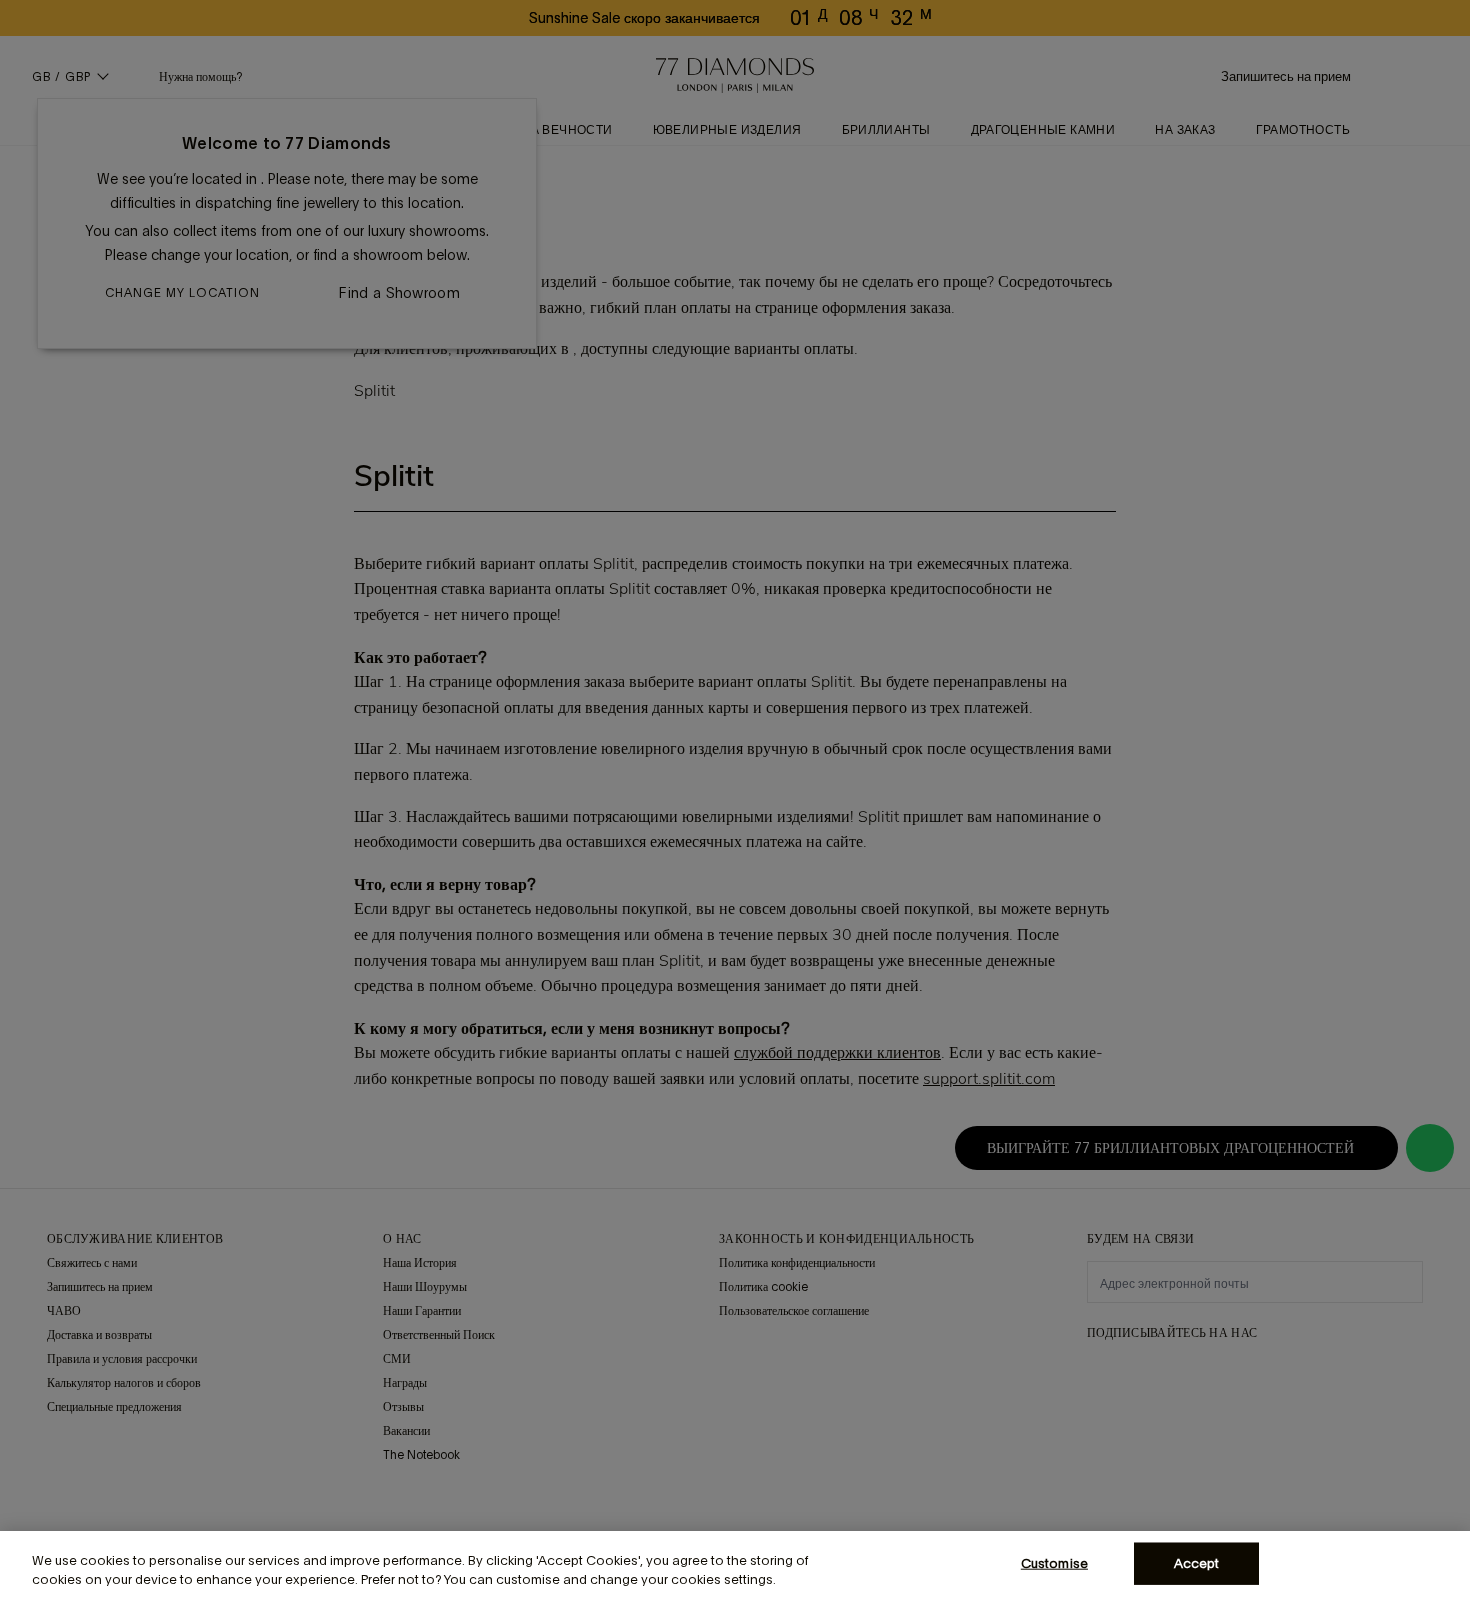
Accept (1197, 1563)
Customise (1054, 1563)
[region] (735, 1565)
